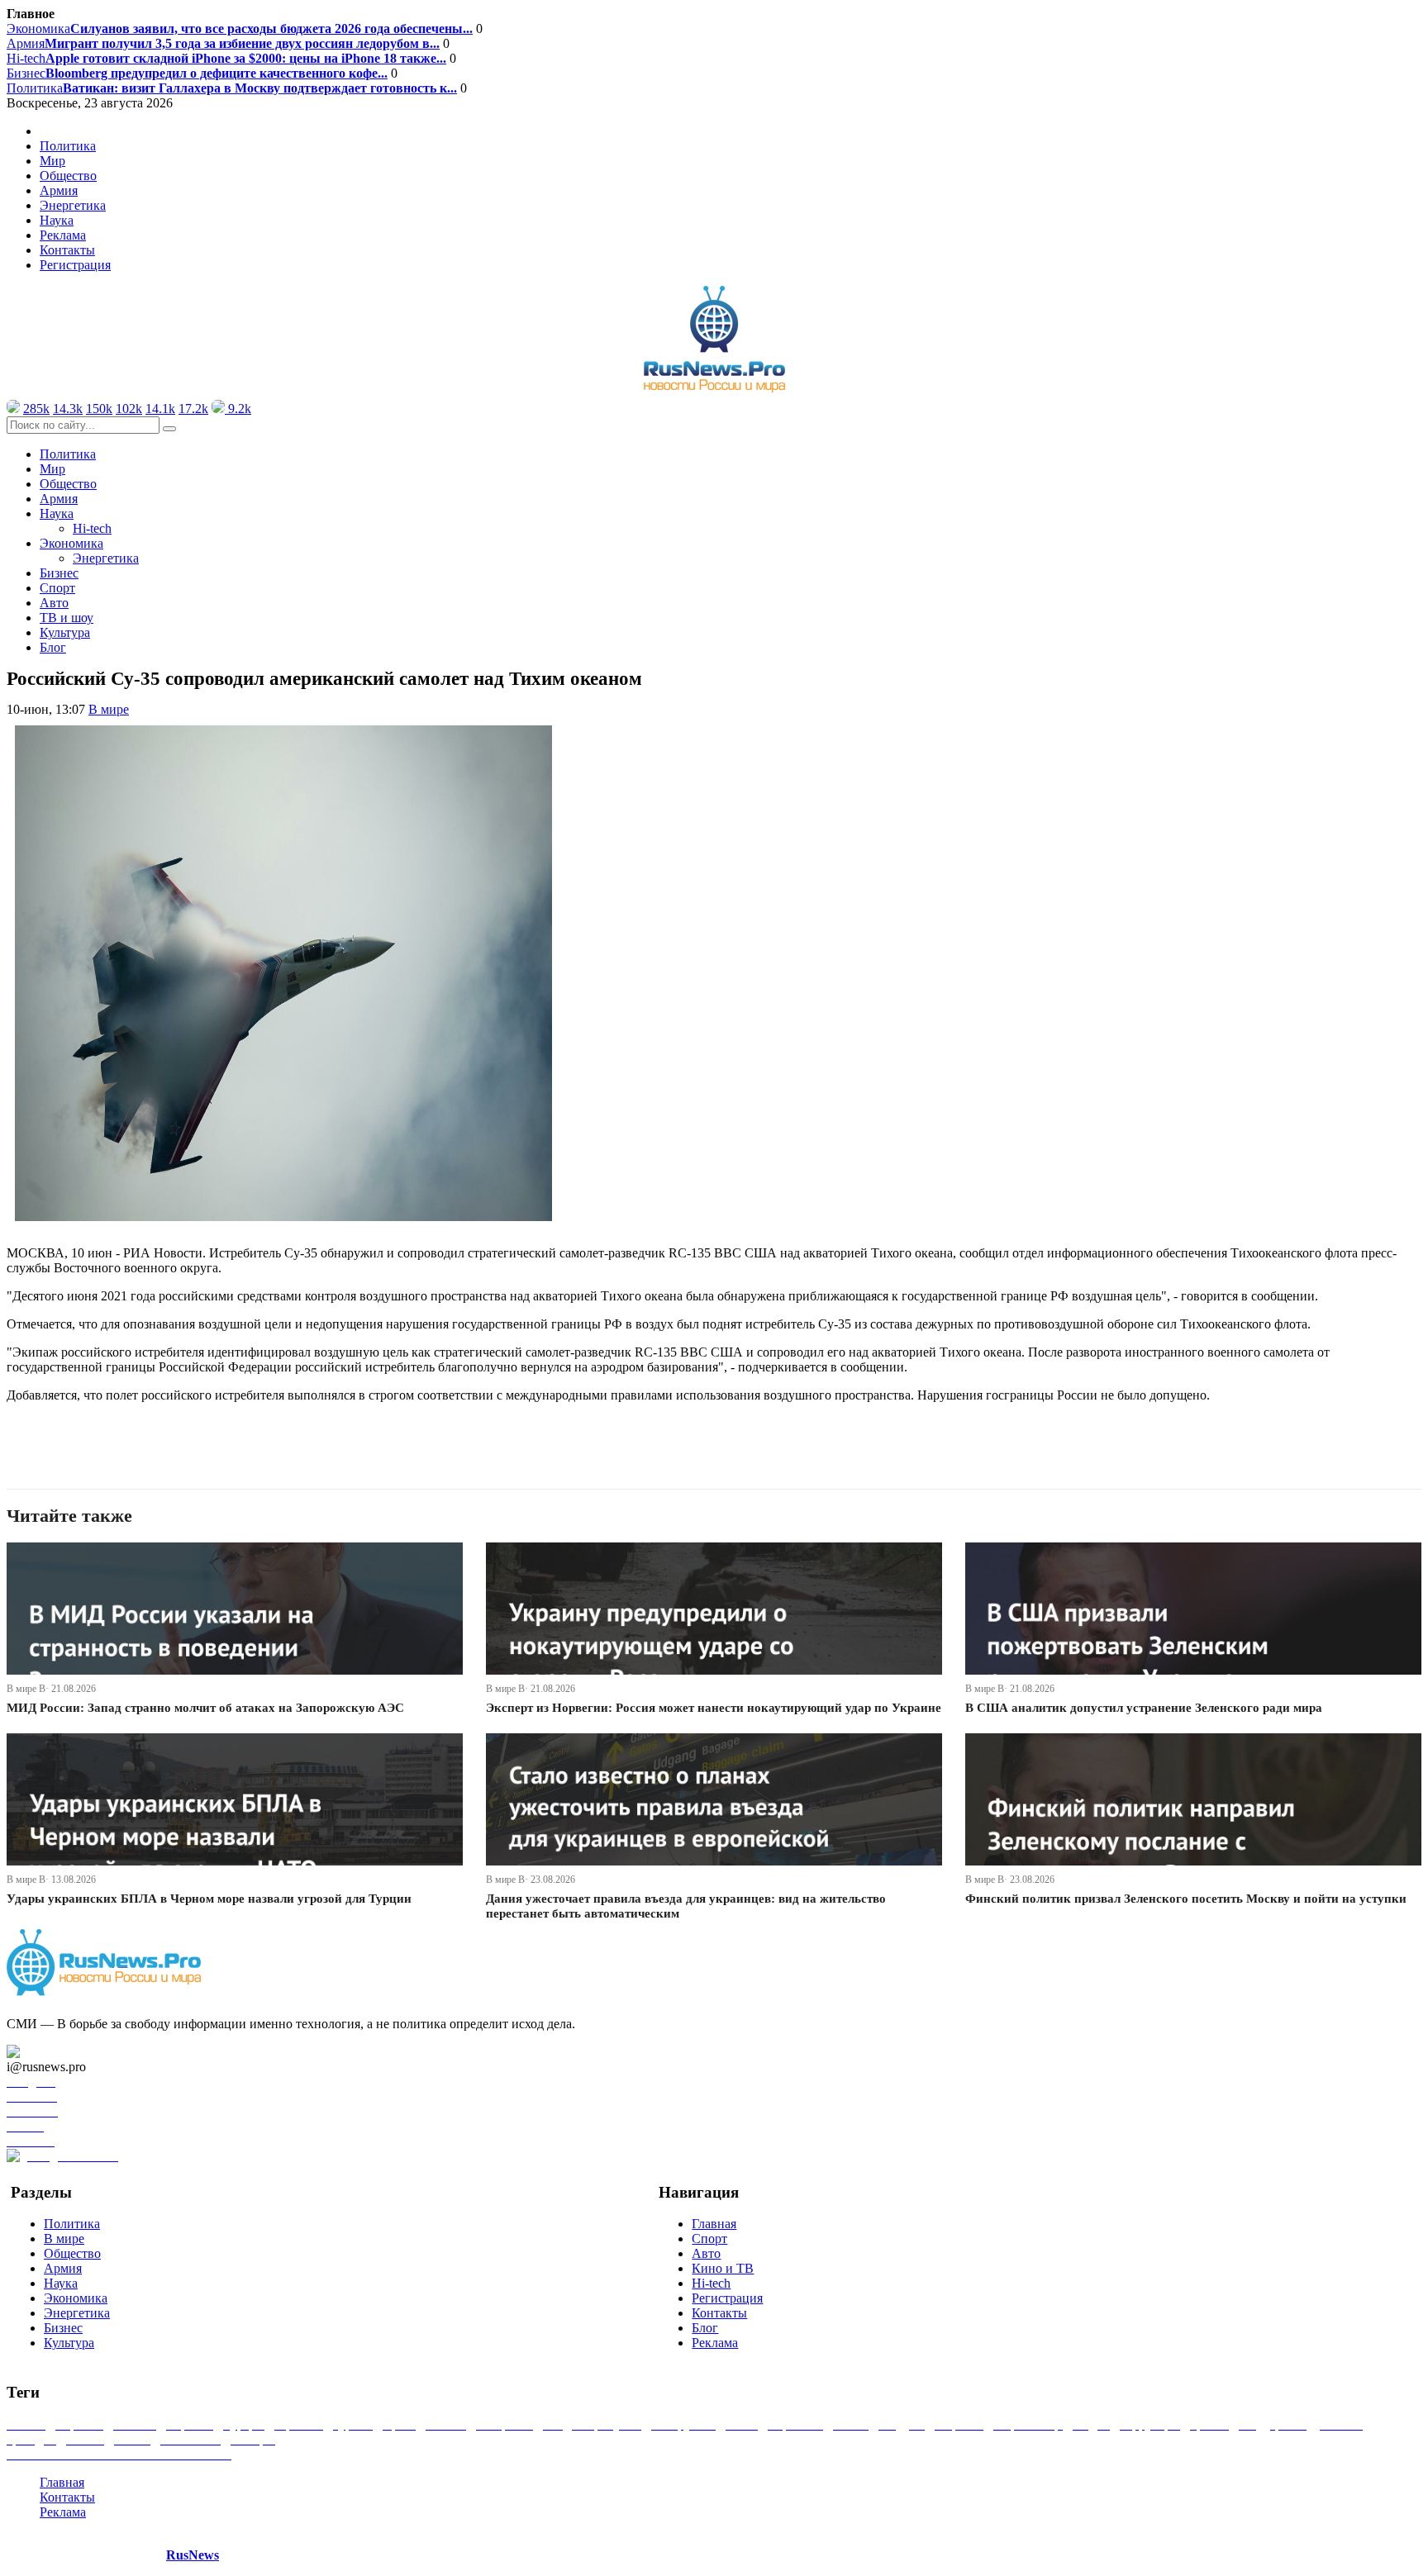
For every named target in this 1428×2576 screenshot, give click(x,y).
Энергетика (73, 205)
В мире (109, 709)
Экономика (240, 29)
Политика (232, 88)
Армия (223, 43)
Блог (53, 647)
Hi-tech (226, 58)
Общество (68, 176)
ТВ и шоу (67, 618)
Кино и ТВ (723, 2268)
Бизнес (197, 73)
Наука (61, 2283)
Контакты (67, 250)
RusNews (193, 2555)
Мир (52, 161)
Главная (714, 2224)
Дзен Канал (60, 2052)
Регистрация (75, 265)
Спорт (57, 588)
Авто (54, 603)
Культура (65, 632)
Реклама (63, 235)
